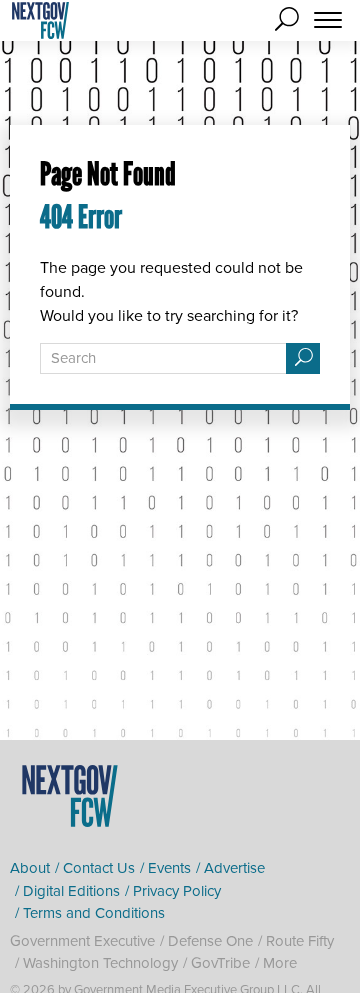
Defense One (210, 941)
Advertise (234, 868)
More (280, 963)
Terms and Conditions (94, 913)
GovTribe (220, 963)
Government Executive (82, 941)
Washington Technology (100, 963)
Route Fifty (300, 941)
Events (169, 868)
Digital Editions (71, 891)
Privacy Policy (177, 891)
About (30, 868)
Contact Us (99, 868)
